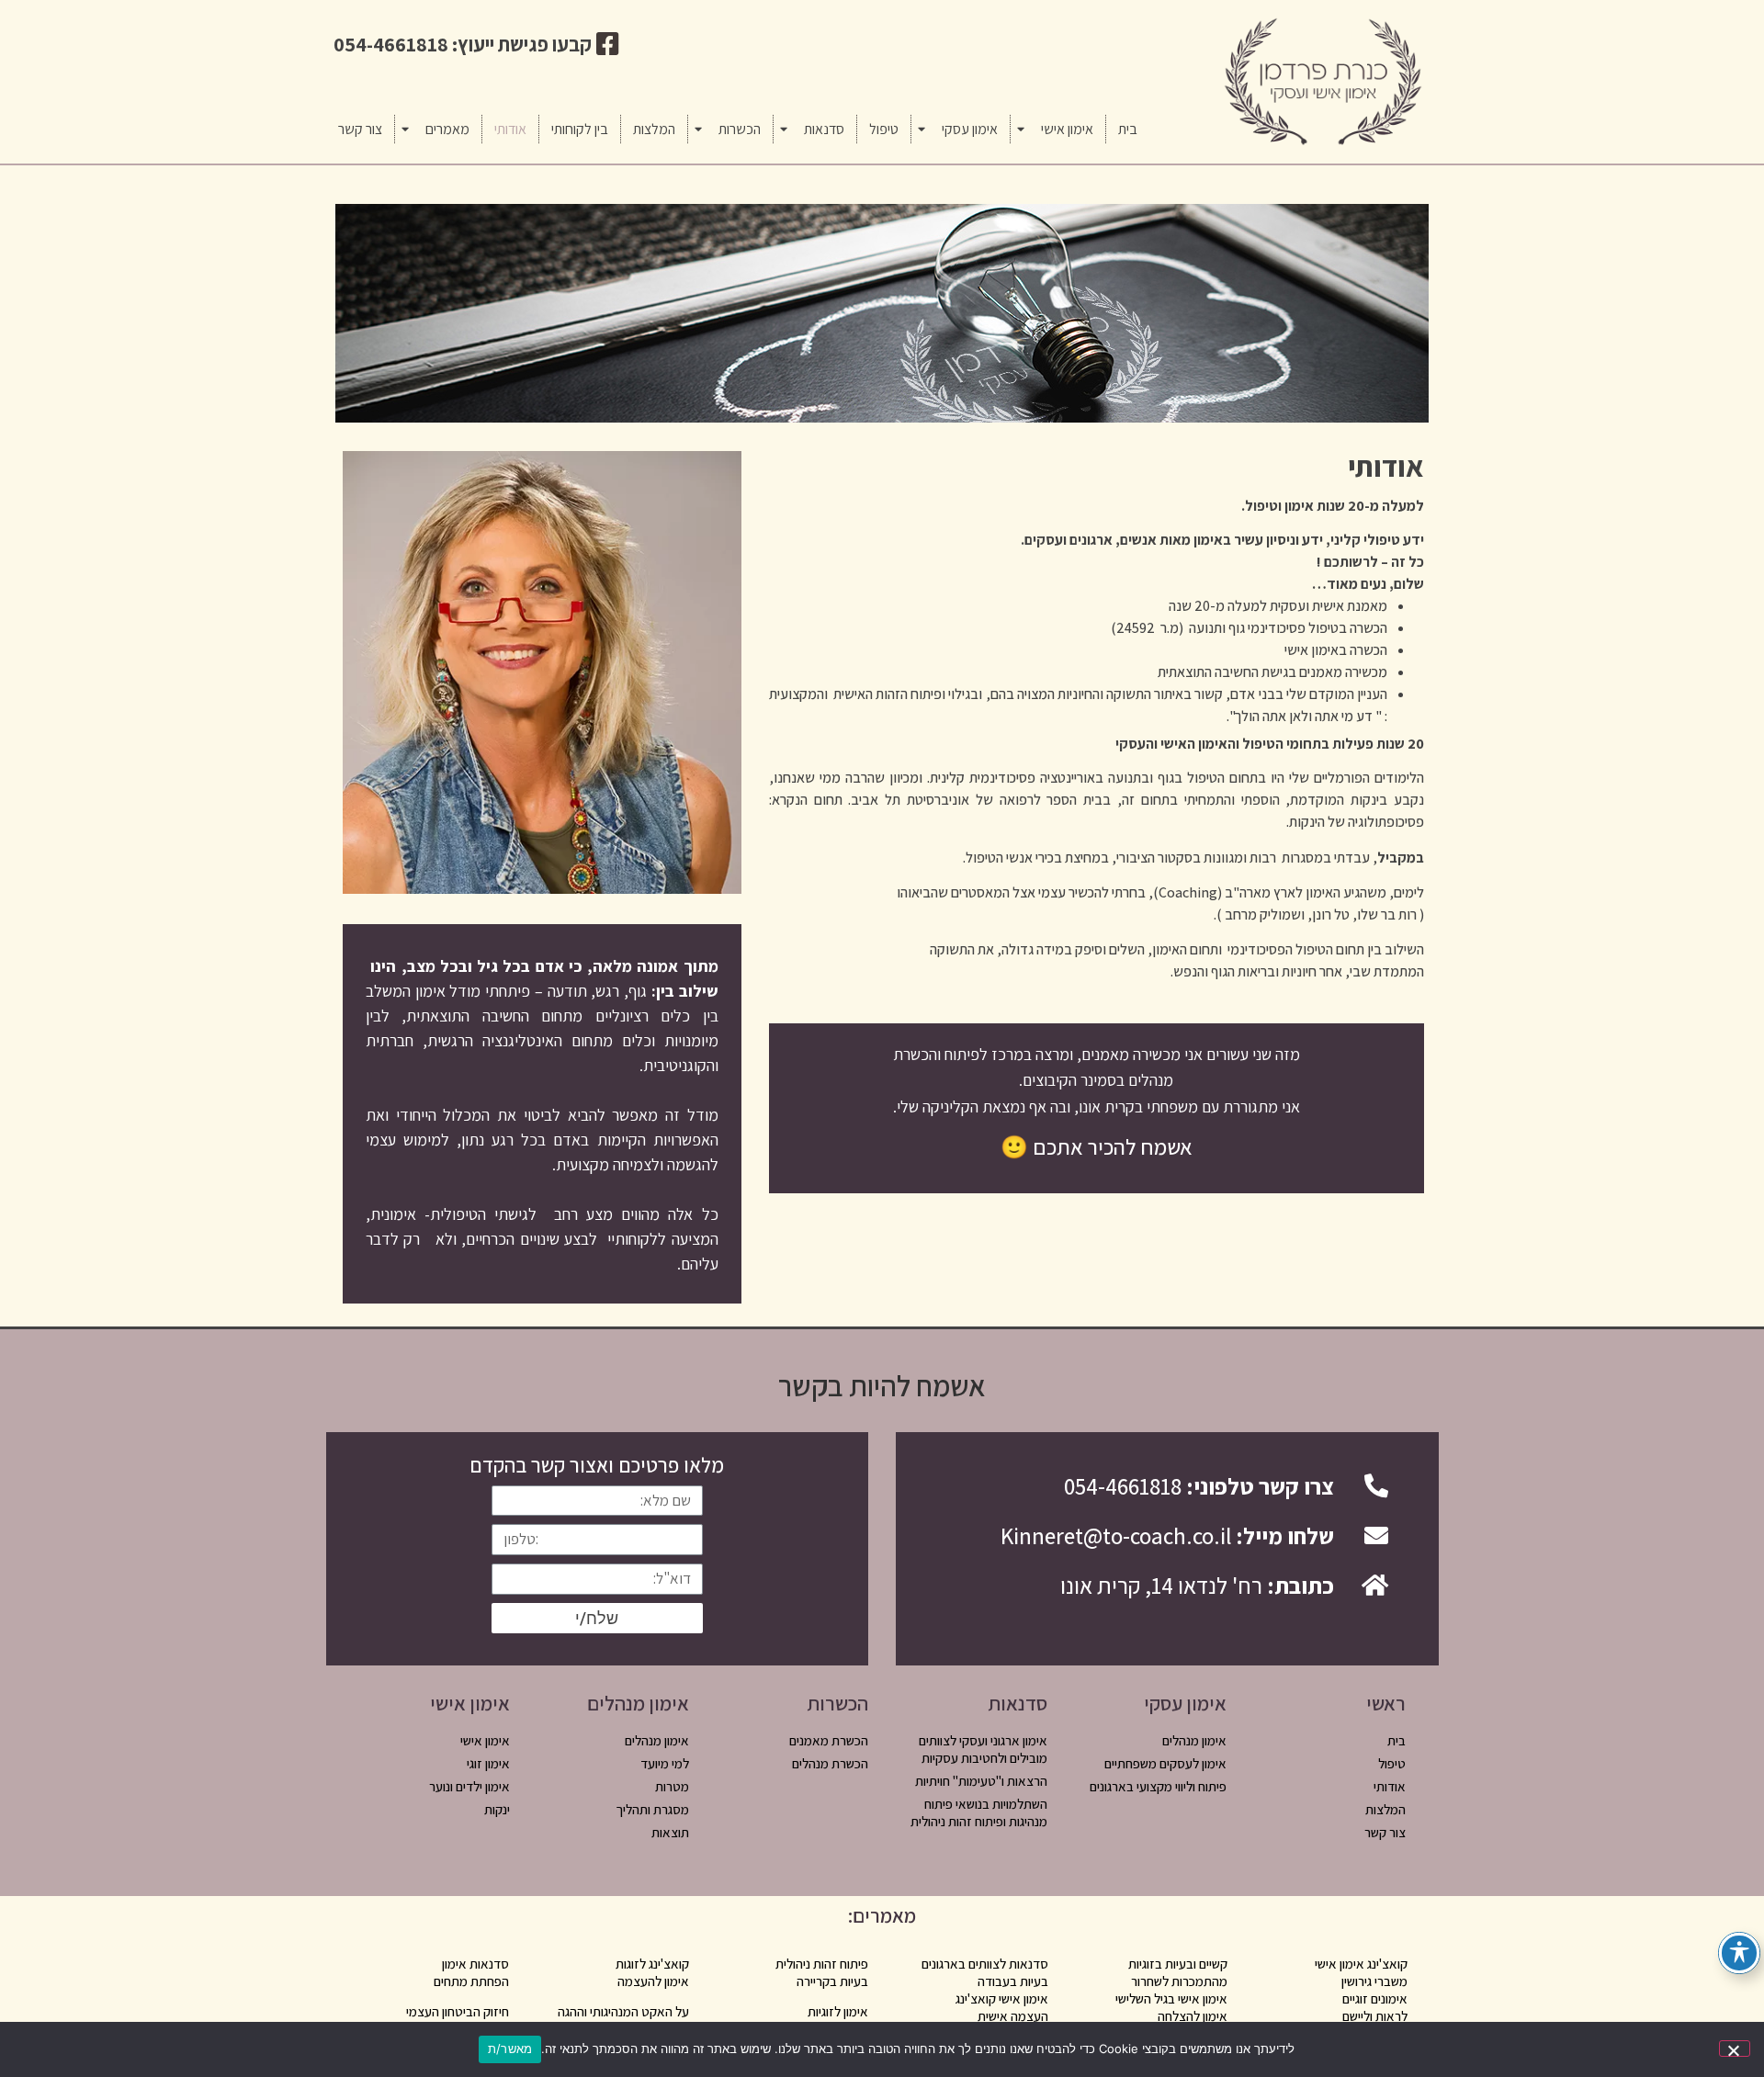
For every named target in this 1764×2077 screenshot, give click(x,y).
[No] (1735, 2049)
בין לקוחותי (580, 129)
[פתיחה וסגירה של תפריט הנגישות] (1739, 1953)
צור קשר (360, 129)
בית (1128, 129)
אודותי (510, 129)
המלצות (654, 129)
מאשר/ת (510, 2049)
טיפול (884, 129)
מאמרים (447, 129)
